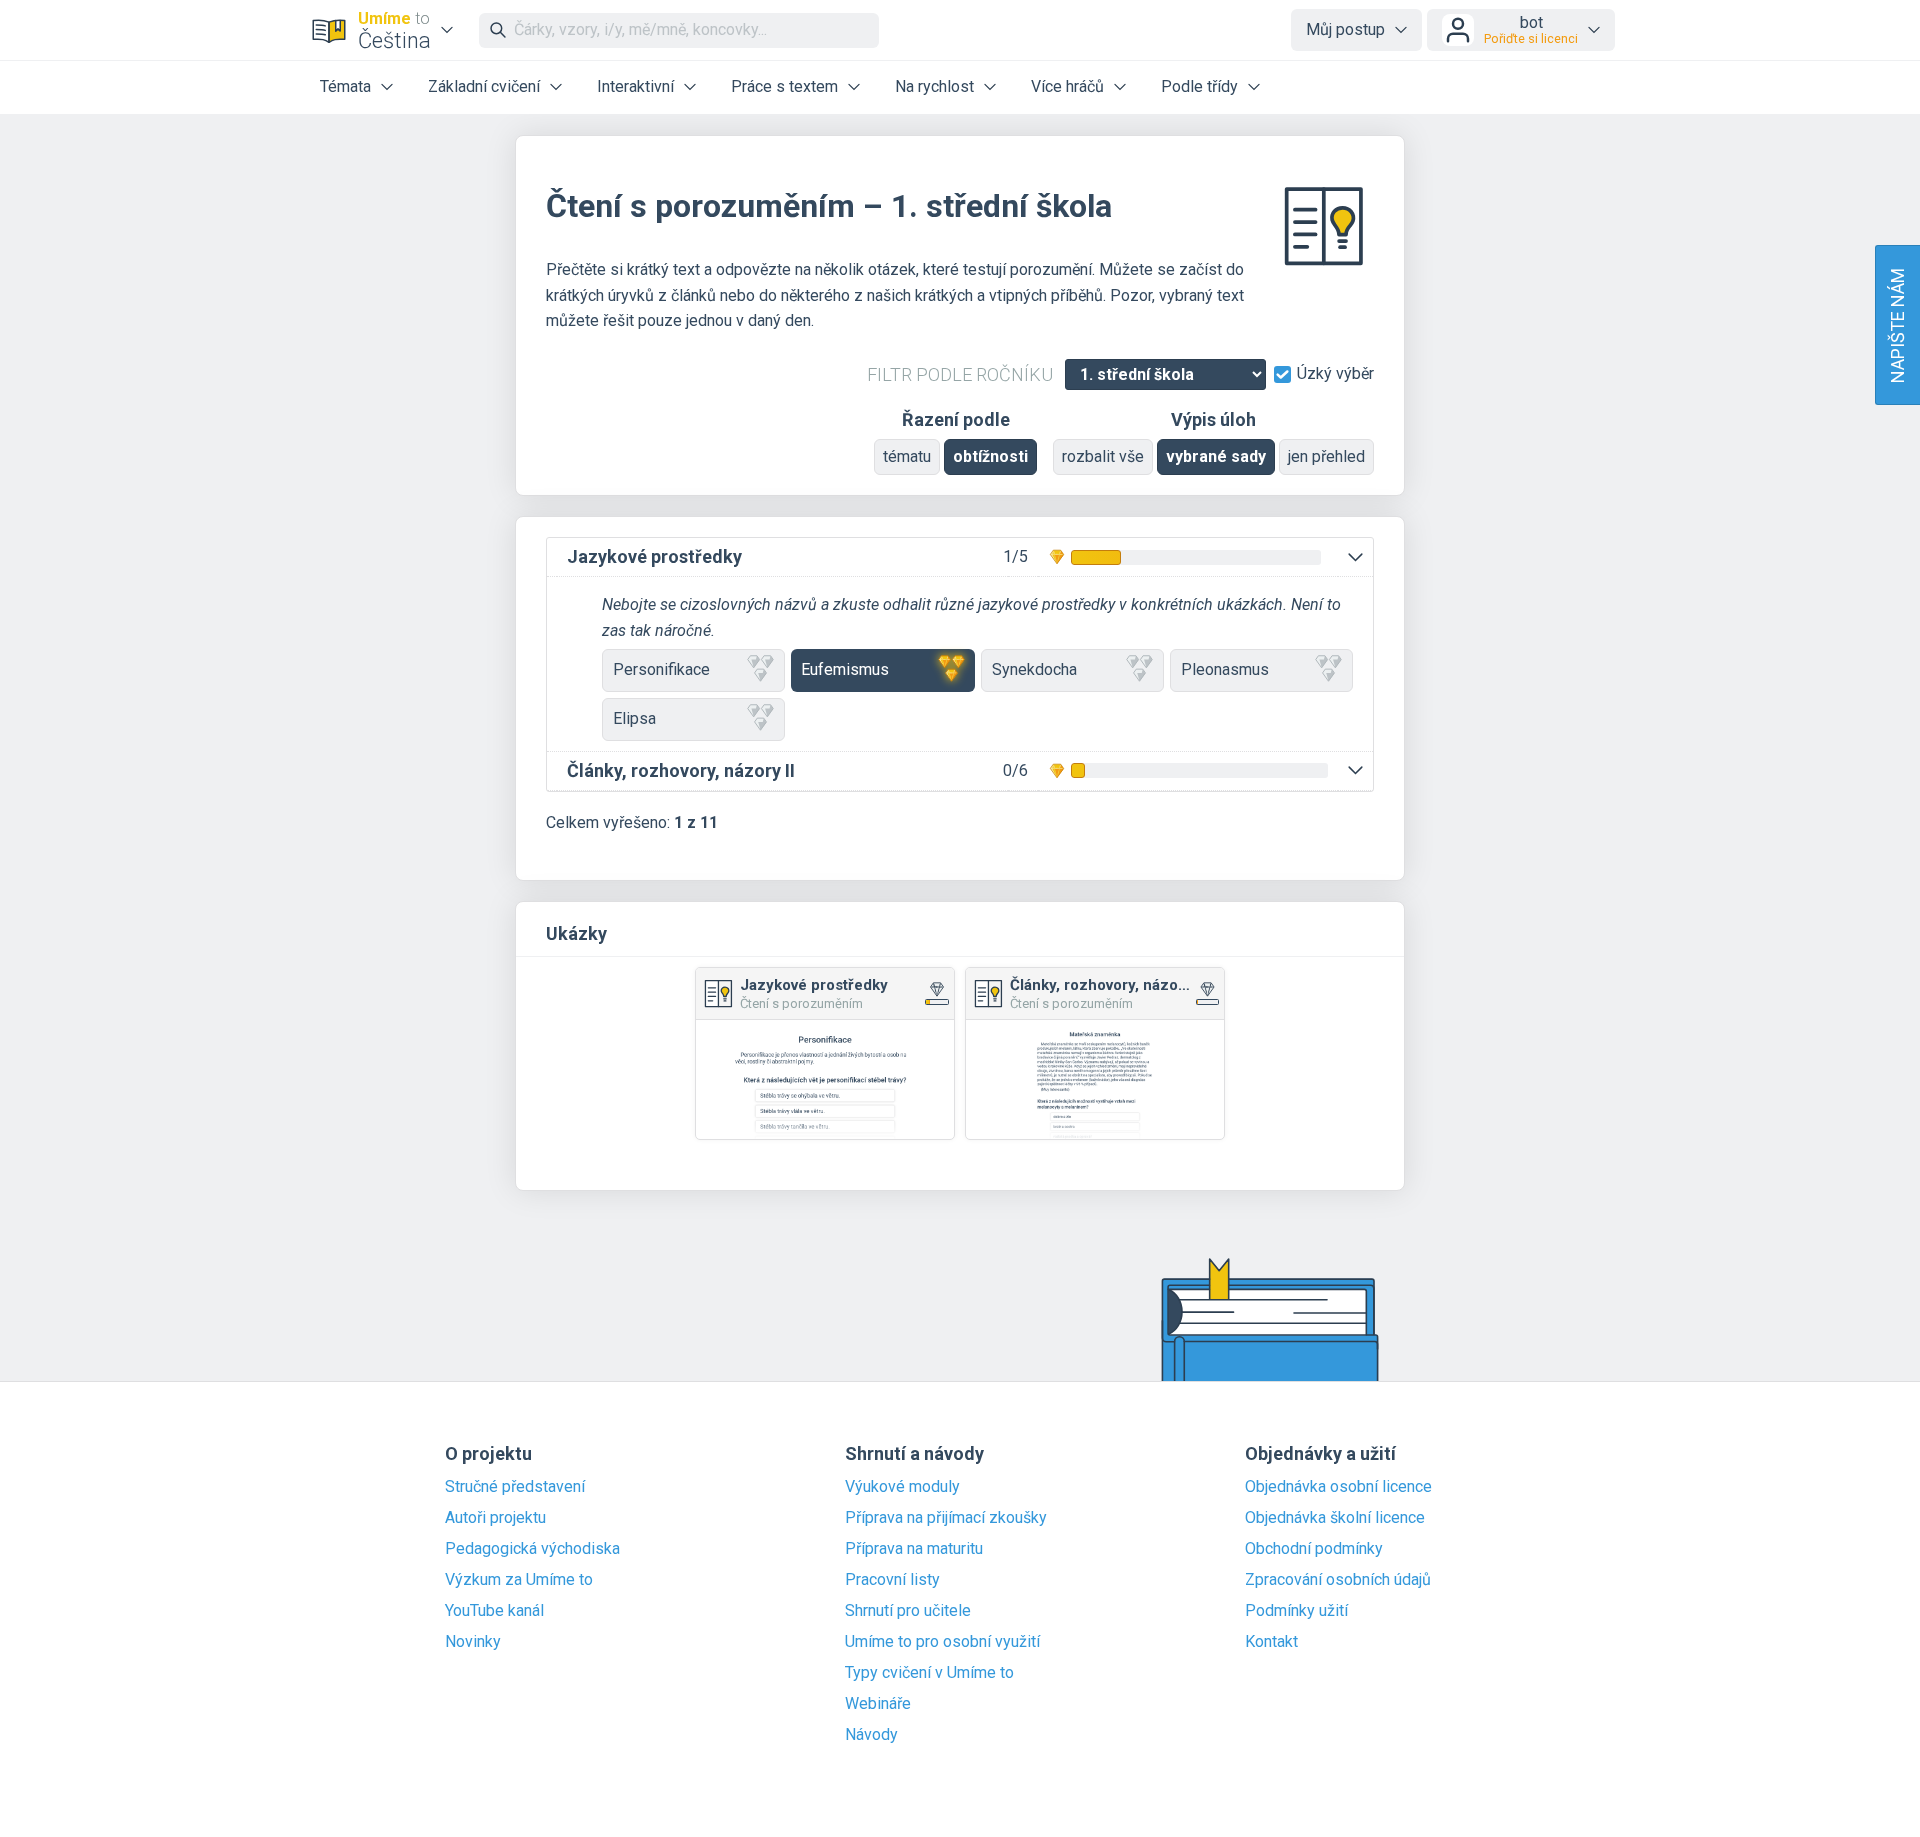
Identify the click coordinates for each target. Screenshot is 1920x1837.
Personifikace (661, 669)
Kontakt (1271, 1642)
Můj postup (1345, 29)
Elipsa (634, 718)
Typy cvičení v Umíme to (929, 1673)
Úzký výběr (1335, 374)
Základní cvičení (484, 86)
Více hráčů (1067, 86)
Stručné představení (515, 1487)
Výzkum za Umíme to (519, 1580)
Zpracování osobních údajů (1338, 1580)
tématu (907, 456)
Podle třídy (1199, 86)
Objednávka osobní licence (1338, 1487)
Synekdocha (1034, 669)
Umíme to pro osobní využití (942, 1642)
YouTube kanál (494, 1611)
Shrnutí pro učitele (908, 1611)
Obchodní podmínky (1314, 1549)
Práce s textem (784, 86)
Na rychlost (934, 86)
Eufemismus (845, 669)
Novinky (473, 1642)
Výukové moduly (902, 1487)
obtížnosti (990, 456)
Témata (345, 86)
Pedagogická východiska (532, 1549)
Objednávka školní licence (1335, 1518)
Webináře (878, 1704)
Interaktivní (635, 86)
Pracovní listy (892, 1580)
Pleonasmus (1225, 669)
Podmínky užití (1296, 1611)
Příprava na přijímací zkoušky (946, 1518)
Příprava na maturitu (914, 1549)
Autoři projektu (495, 1518)
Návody (871, 1735)
